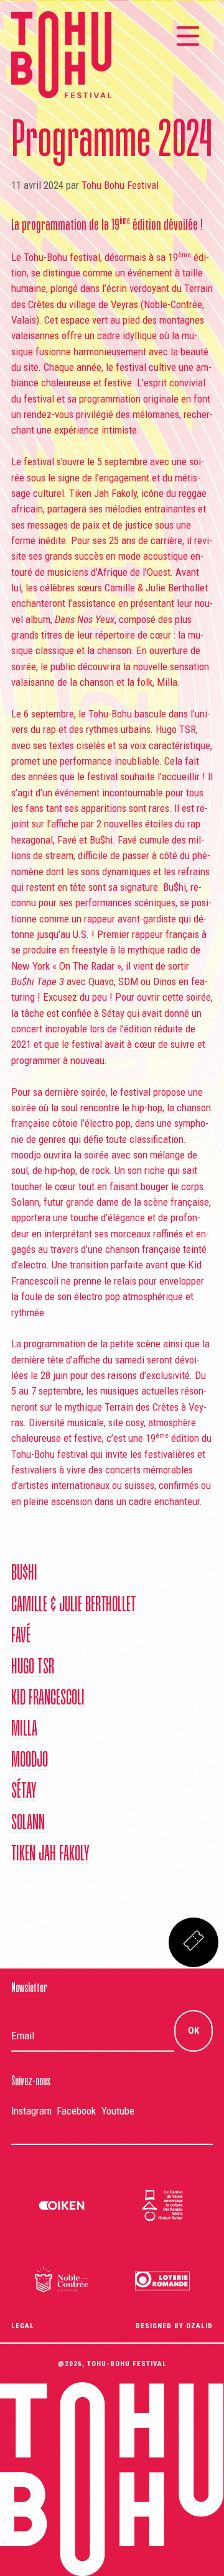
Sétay (24, 1792)
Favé (21, 1637)
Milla (24, 1730)
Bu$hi (24, 1574)
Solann (28, 1824)
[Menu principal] (188, 36)
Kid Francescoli (48, 1699)
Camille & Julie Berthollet (74, 1606)
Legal (23, 2326)
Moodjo (30, 1761)
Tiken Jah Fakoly (50, 1855)
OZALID (199, 2326)
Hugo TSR (33, 1668)
